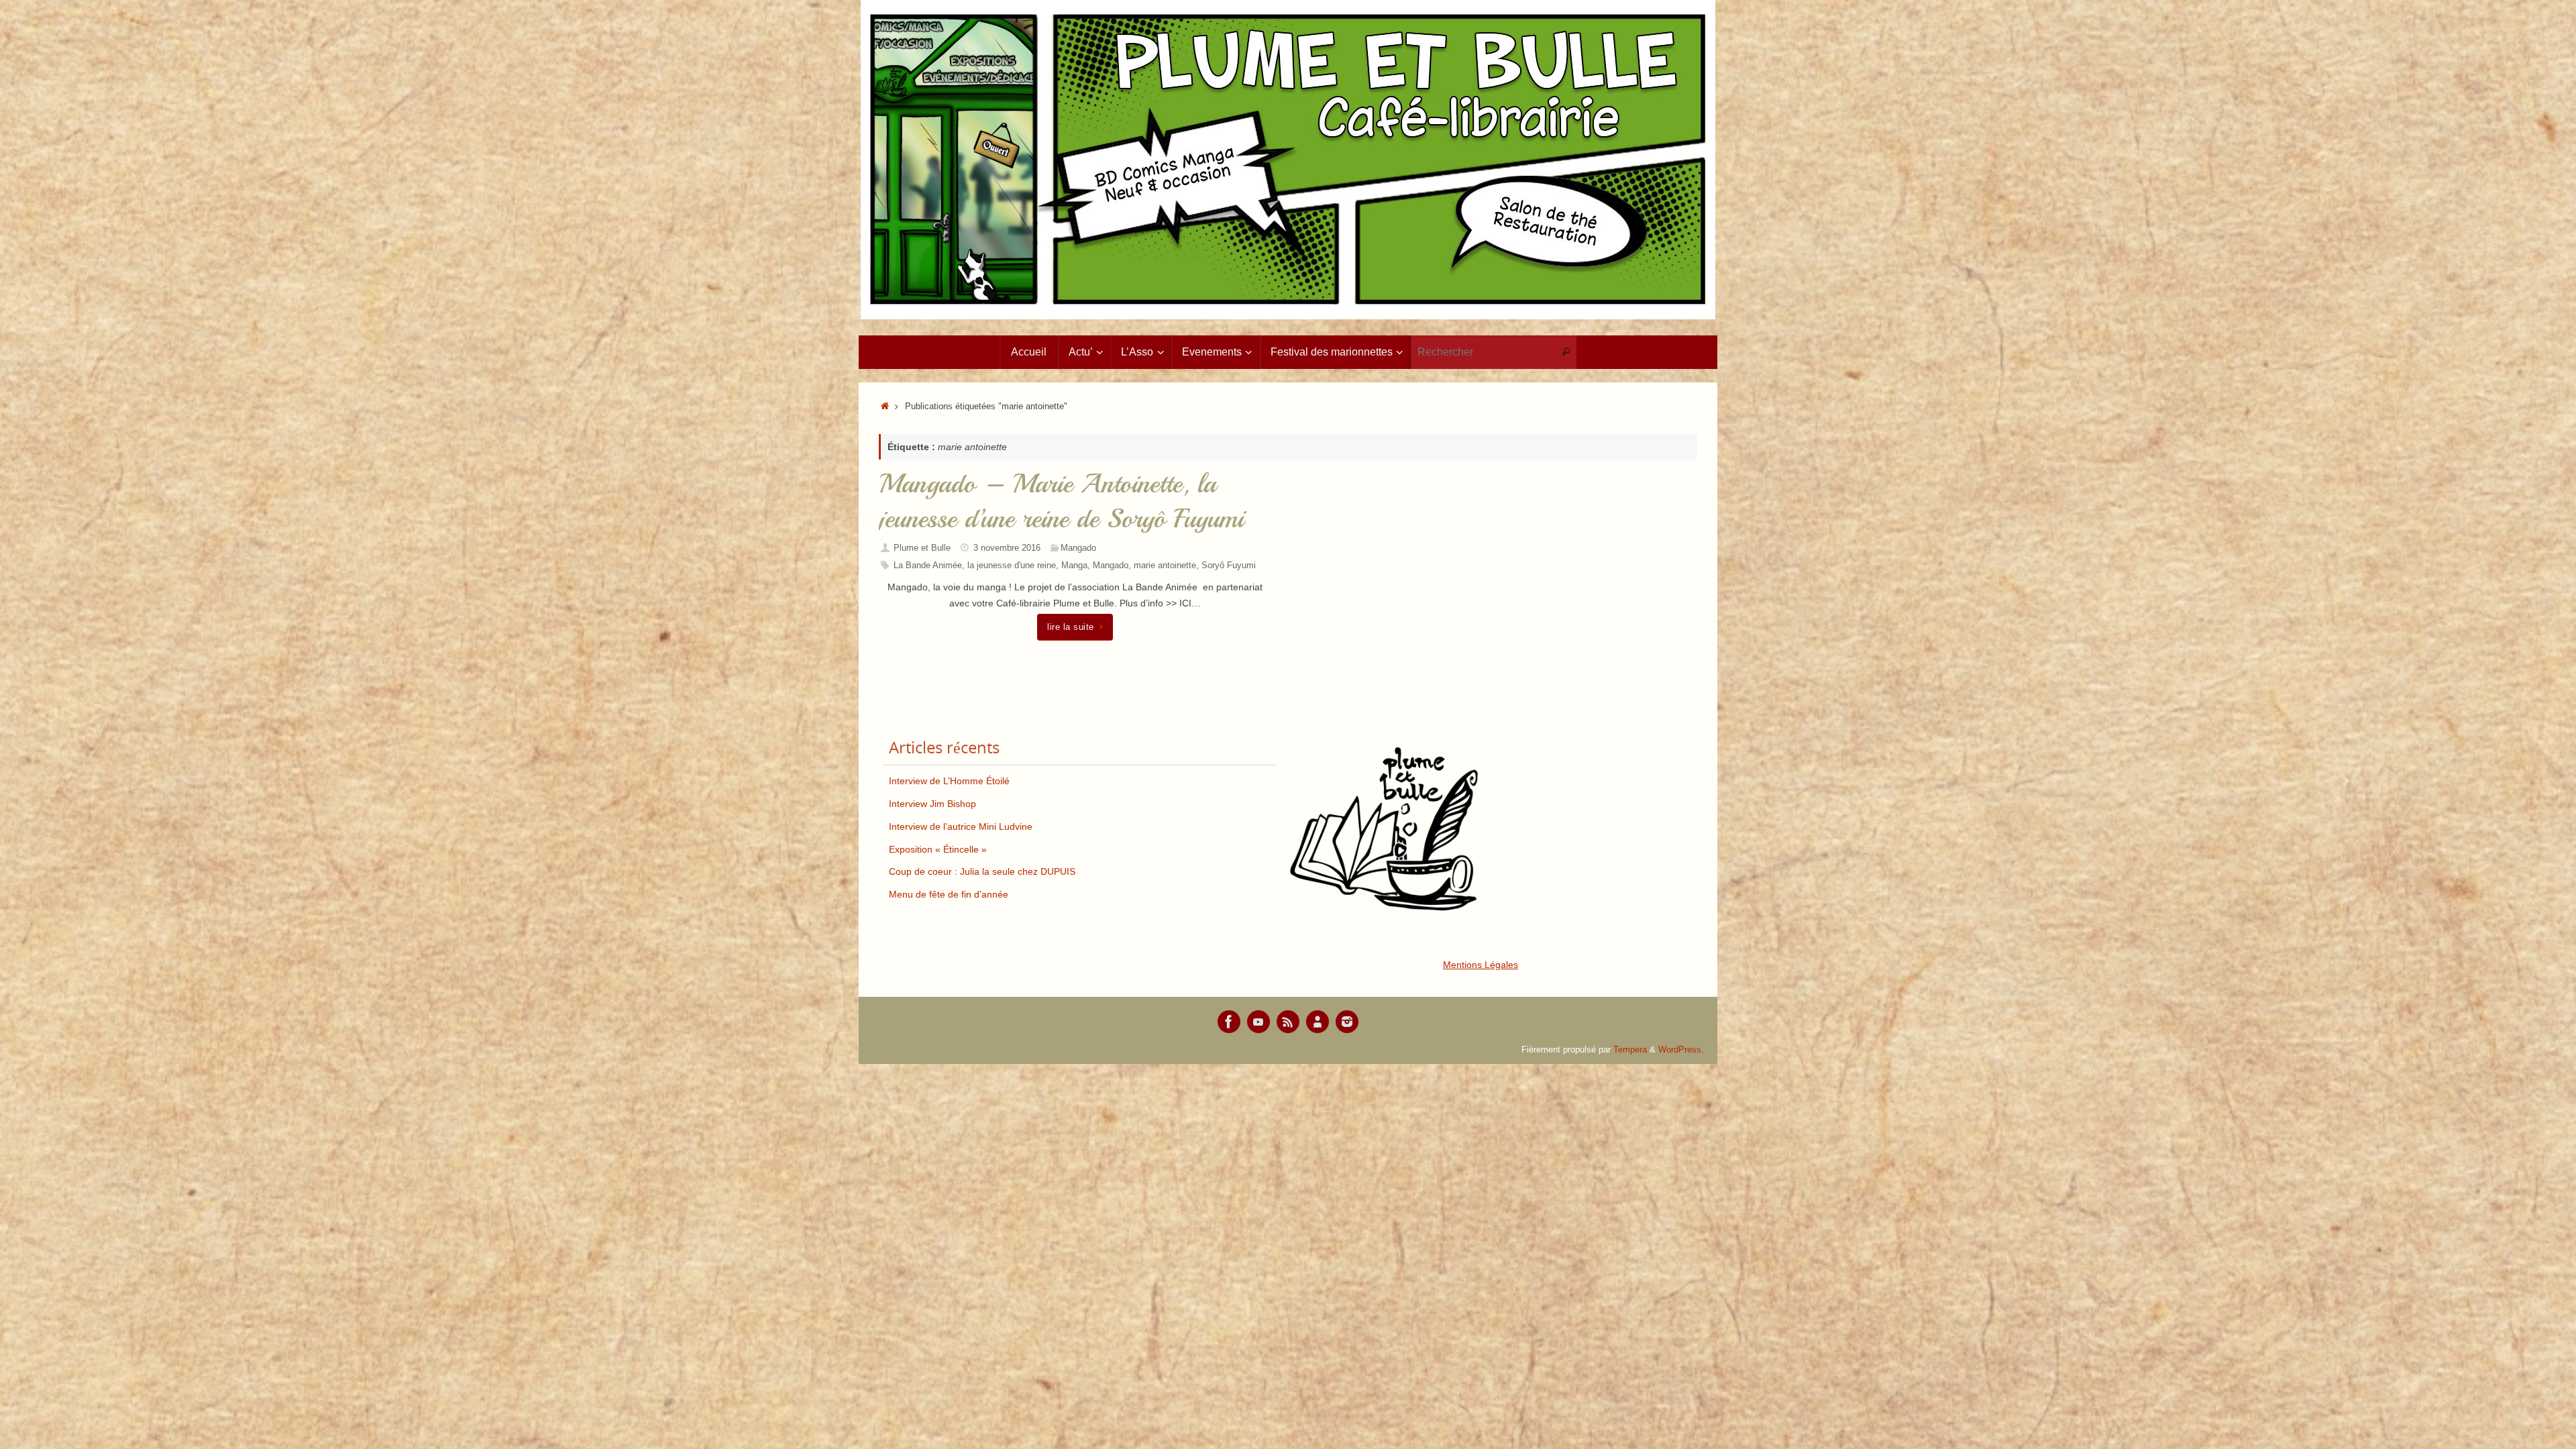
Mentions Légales (1481, 965)
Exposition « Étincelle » (938, 849)
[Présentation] (1318, 1022)
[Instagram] (1347, 1022)
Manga (1074, 566)
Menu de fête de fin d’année (949, 894)
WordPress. (1681, 1050)
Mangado (1078, 548)
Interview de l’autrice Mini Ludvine (961, 826)
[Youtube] (1258, 1022)
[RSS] (1288, 1022)
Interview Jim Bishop (932, 804)
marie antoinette (1165, 566)
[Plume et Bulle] (1229, 1022)
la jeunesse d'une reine (1012, 566)
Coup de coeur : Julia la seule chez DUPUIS (982, 871)
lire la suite (1071, 627)
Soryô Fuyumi (1229, 566)
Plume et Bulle (922, 548)
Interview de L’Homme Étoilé (949, 781)
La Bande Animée (928, 566)
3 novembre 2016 (1007, 548)
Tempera (1630, 1050)
